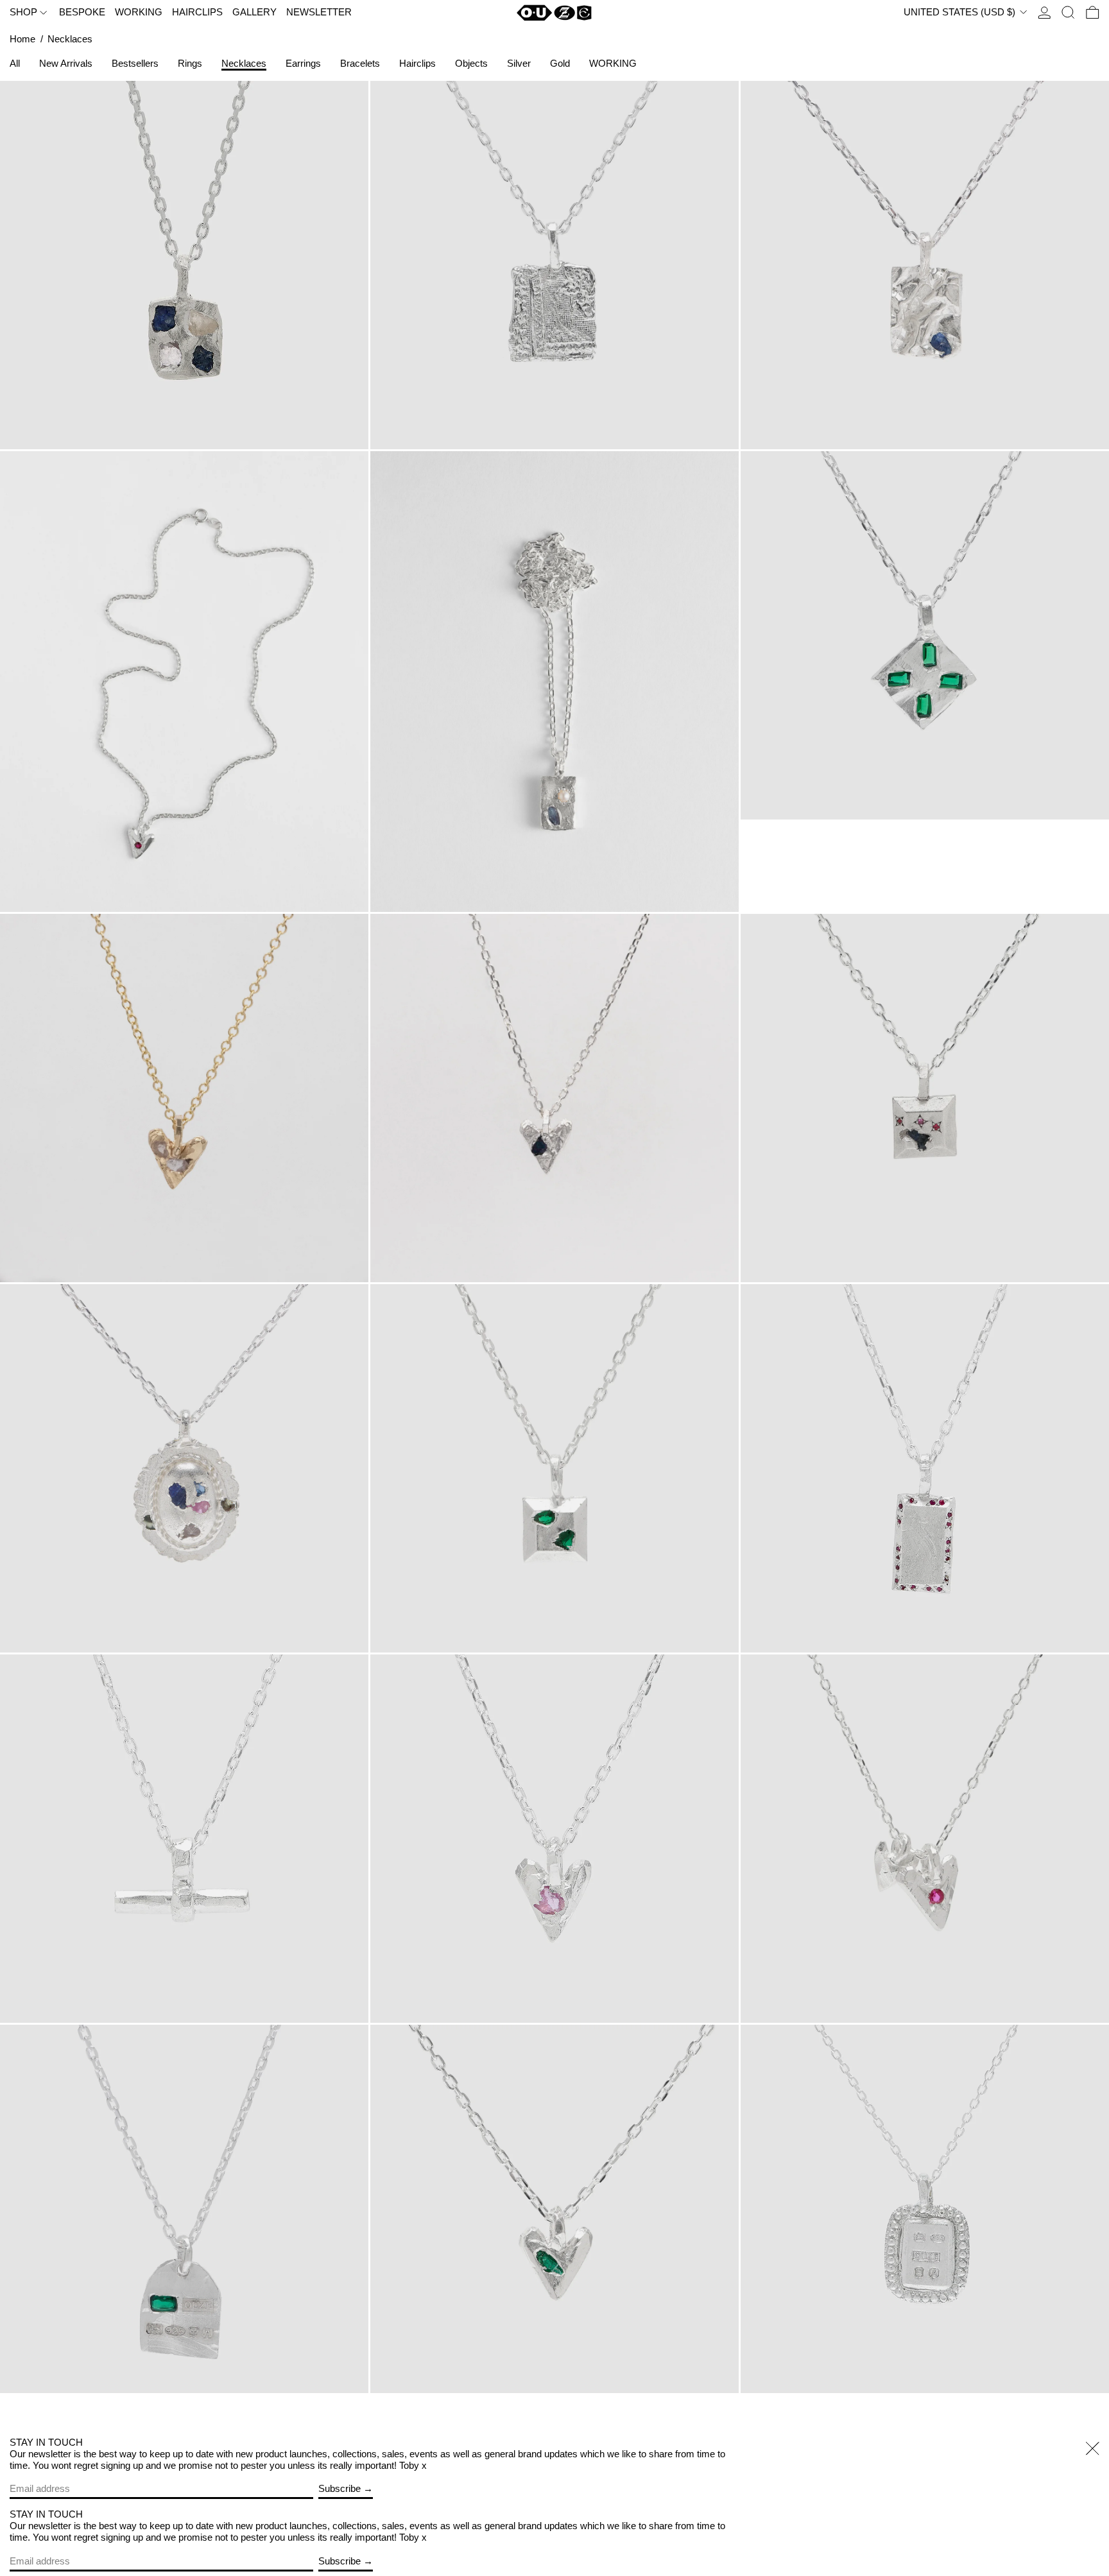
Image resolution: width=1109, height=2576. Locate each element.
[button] (1068, 13)
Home (22, 39)
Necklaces (70, 39)
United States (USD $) (961, 12)
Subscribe (340, 2488)
